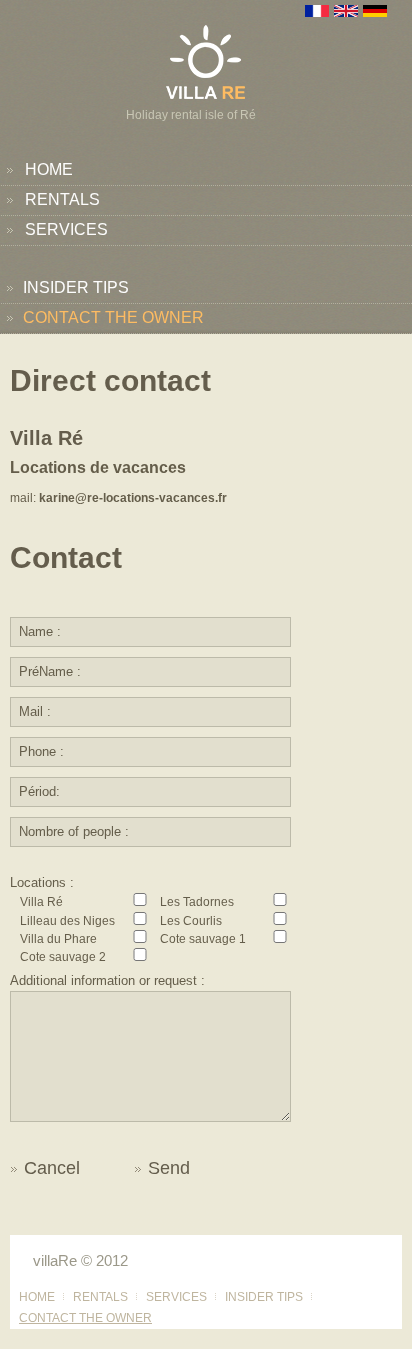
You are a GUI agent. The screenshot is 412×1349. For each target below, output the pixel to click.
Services (66, 229)
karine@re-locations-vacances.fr (133, 498)
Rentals (62, 199)
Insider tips (76, 287)
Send (169, 1168)
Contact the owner (113, 317)
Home (49, 169)
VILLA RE (206, 61)
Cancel (52, 1168)
